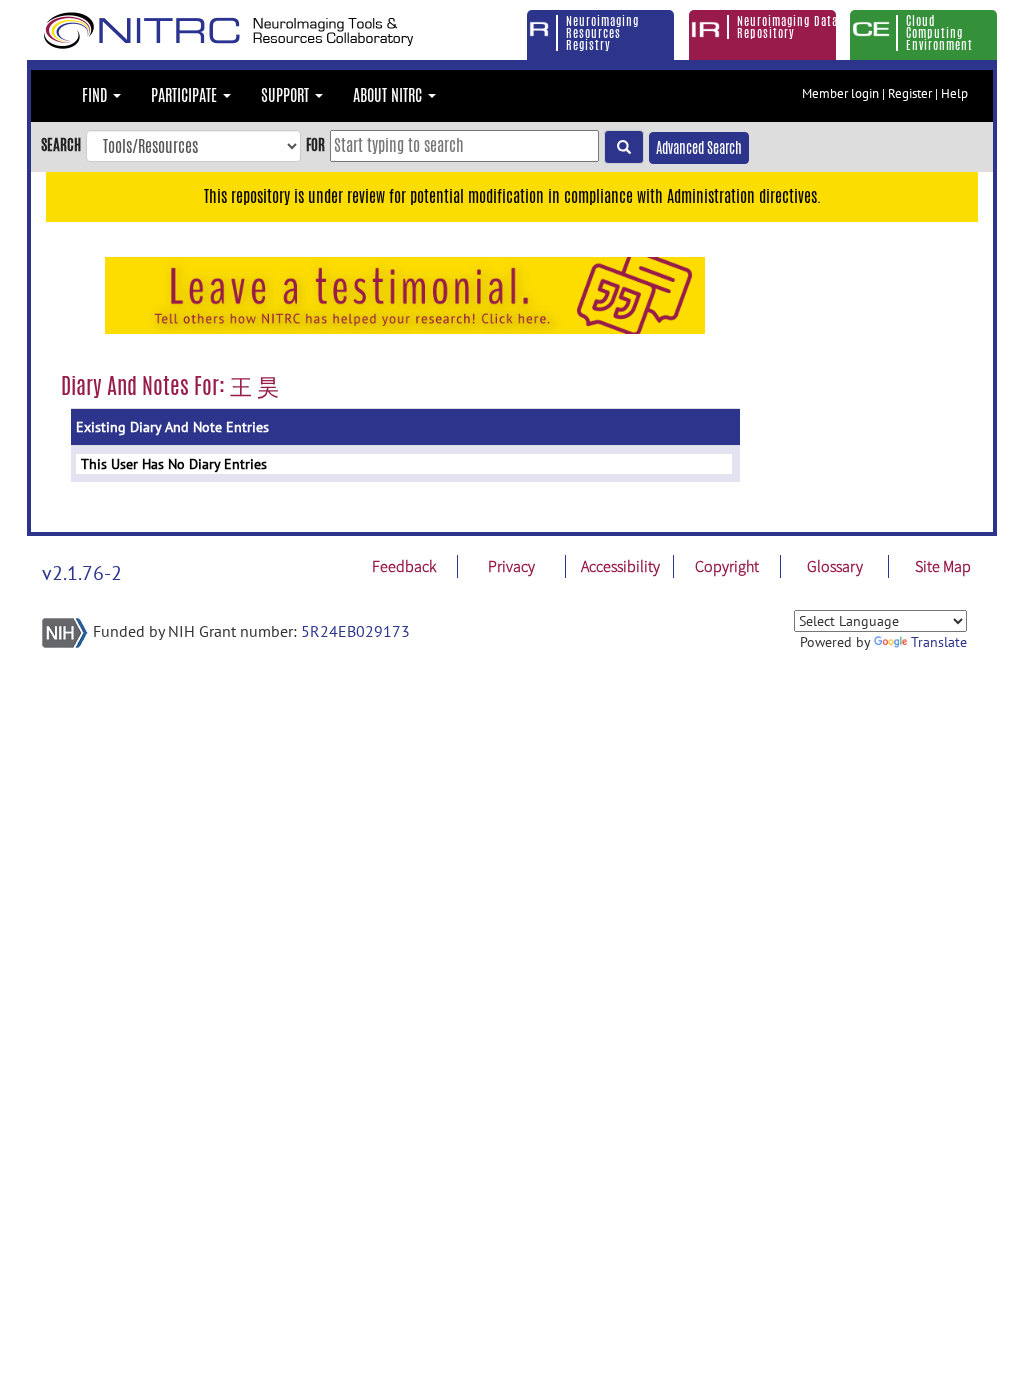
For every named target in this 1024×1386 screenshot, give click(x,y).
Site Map (943, 566)
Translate (939, 642)
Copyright (727, 566)
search (61, 144)
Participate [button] (186, 95)
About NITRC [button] (389, 95)
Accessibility (620, 566)
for (315, 144)
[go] (624, 147)
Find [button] (96, 95)
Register (910, 93)
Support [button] (287, 95)
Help (954, 93)
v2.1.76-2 (82, 573)
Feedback (404, 566)
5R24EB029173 (355, 631)
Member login (840, 93)
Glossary (835, 566)
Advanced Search (699, 148)
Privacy (511, 566)
